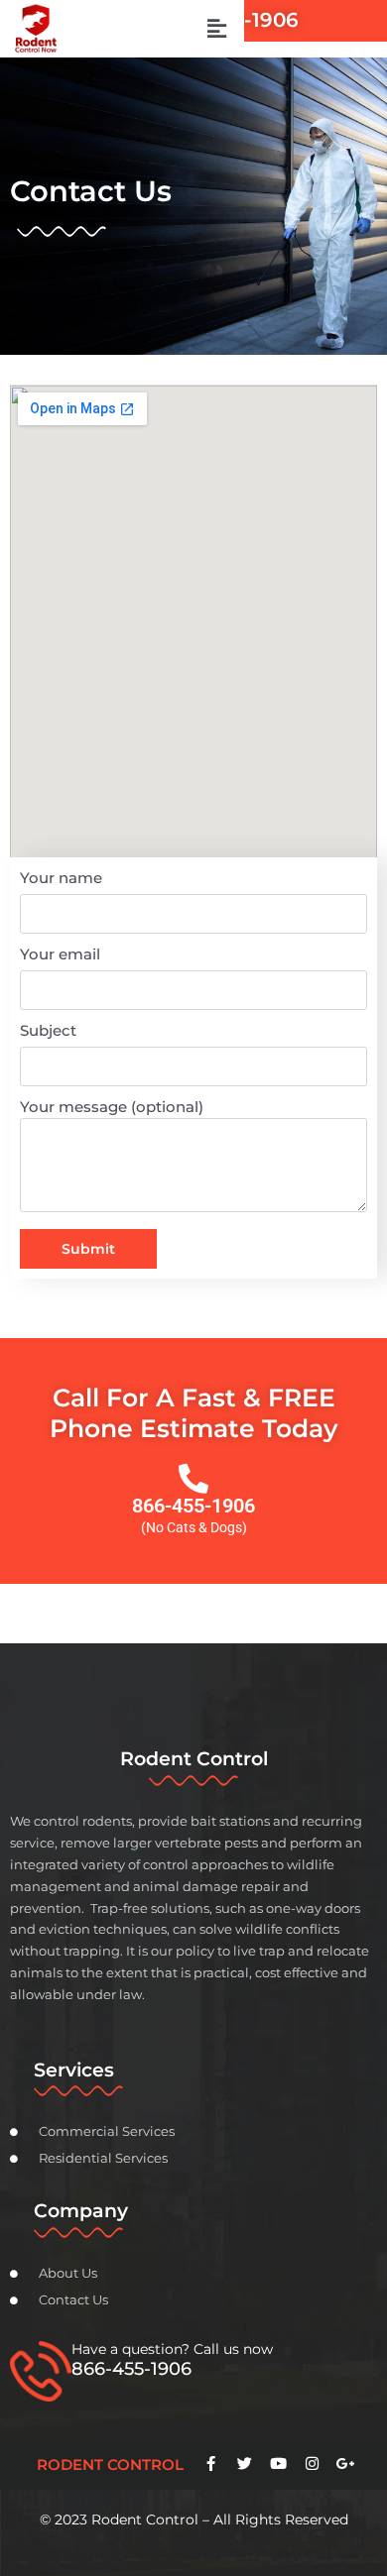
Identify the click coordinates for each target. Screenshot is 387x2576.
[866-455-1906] (193, 1479)
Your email (60, 954)
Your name (61, 878)
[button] (216, 29)
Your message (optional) (112, 1107)
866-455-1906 (193, 1506)
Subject (48, 1030)
